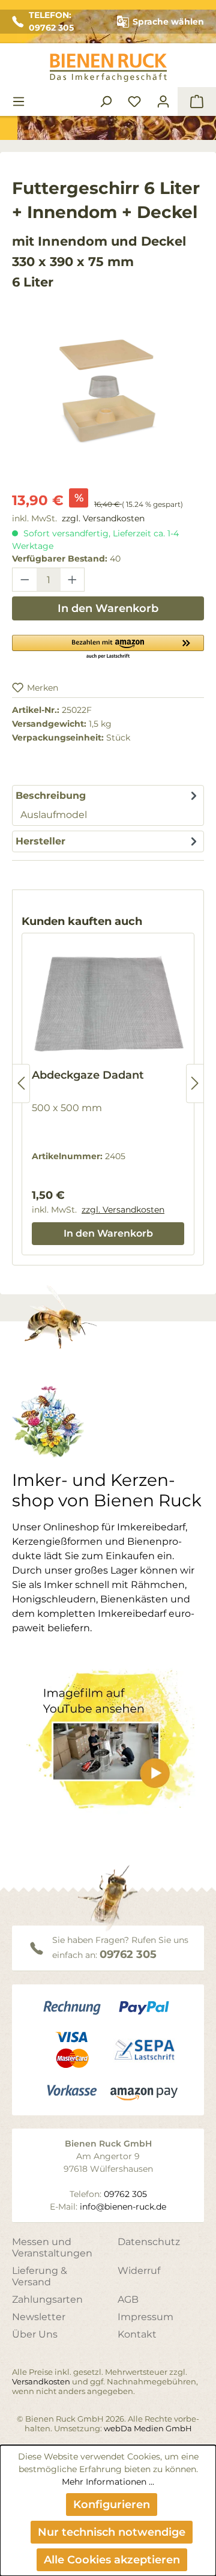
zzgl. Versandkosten (103, 518)
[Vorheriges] (21, 1083)
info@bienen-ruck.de (123, 2207)
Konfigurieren (112, 2505)
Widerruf (139, 2271)
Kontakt (137, 2334)
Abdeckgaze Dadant (88, 1075)
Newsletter (39, 2317)
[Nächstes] (195, 1083)
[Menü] (19, 102)
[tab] (108, 805)
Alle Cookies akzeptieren (112, 2560)
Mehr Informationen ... (108, 2482)
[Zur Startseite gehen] (108, 68)
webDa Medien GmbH (148, 2428)
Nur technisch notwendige (112, 2532)
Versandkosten (41, 2381)
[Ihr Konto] (163, 102)
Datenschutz (149, 2242)
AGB (128, 2299)
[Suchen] (106, 102)
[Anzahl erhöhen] (73, 580)
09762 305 (128, 1954)
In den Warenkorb (108, 608)
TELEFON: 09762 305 (51, 21)
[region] (108, 399)
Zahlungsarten (47, 2299)
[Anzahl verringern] (25, 580)
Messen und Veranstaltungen (52, 2247)
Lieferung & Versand (40, 2276)
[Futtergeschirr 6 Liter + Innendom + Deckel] (108, 387)
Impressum (145, 2317)
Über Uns (35, 2334)
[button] (108, 646)
